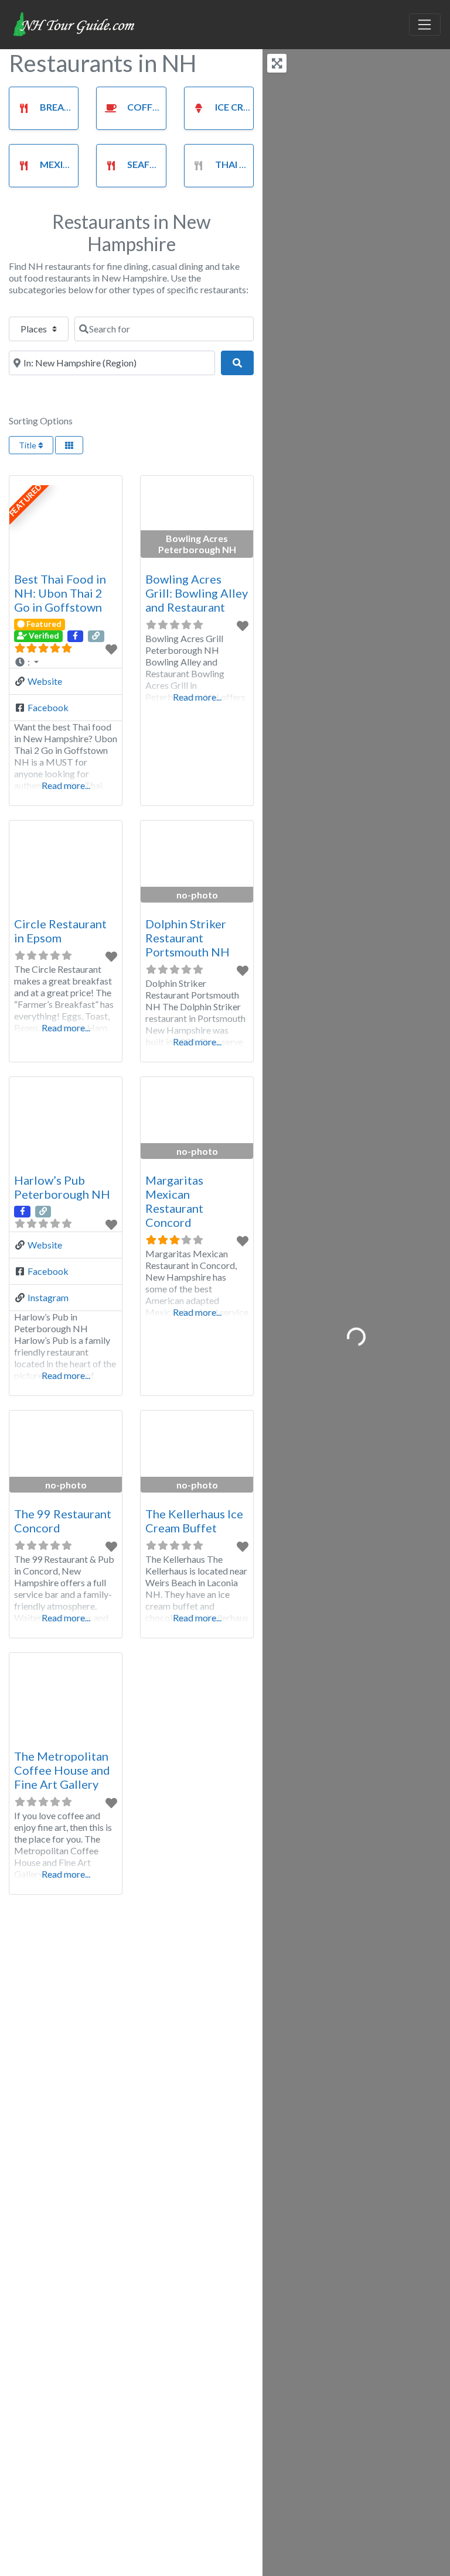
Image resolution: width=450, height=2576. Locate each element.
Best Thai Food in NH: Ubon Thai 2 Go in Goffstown (60, 593)
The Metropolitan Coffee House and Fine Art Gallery (62, 1770)
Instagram (48, 1297)
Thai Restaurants (260, 164)
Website (45, 681)
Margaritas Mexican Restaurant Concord (174, 1201)
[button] (66, 662)
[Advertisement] (131, 2056)
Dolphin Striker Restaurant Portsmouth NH (187, 938)
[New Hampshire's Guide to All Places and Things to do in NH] (74, 23)
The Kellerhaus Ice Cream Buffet (194, 1521)
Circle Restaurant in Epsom (60, 931)
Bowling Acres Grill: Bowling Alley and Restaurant (197, 593)
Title (28, 445)
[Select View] (69, 445)
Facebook (48, 707)
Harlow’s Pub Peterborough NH (62, 1187)
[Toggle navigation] (425, 25)
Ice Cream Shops (256, 107)
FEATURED (26, 500)
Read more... (66, 785)
